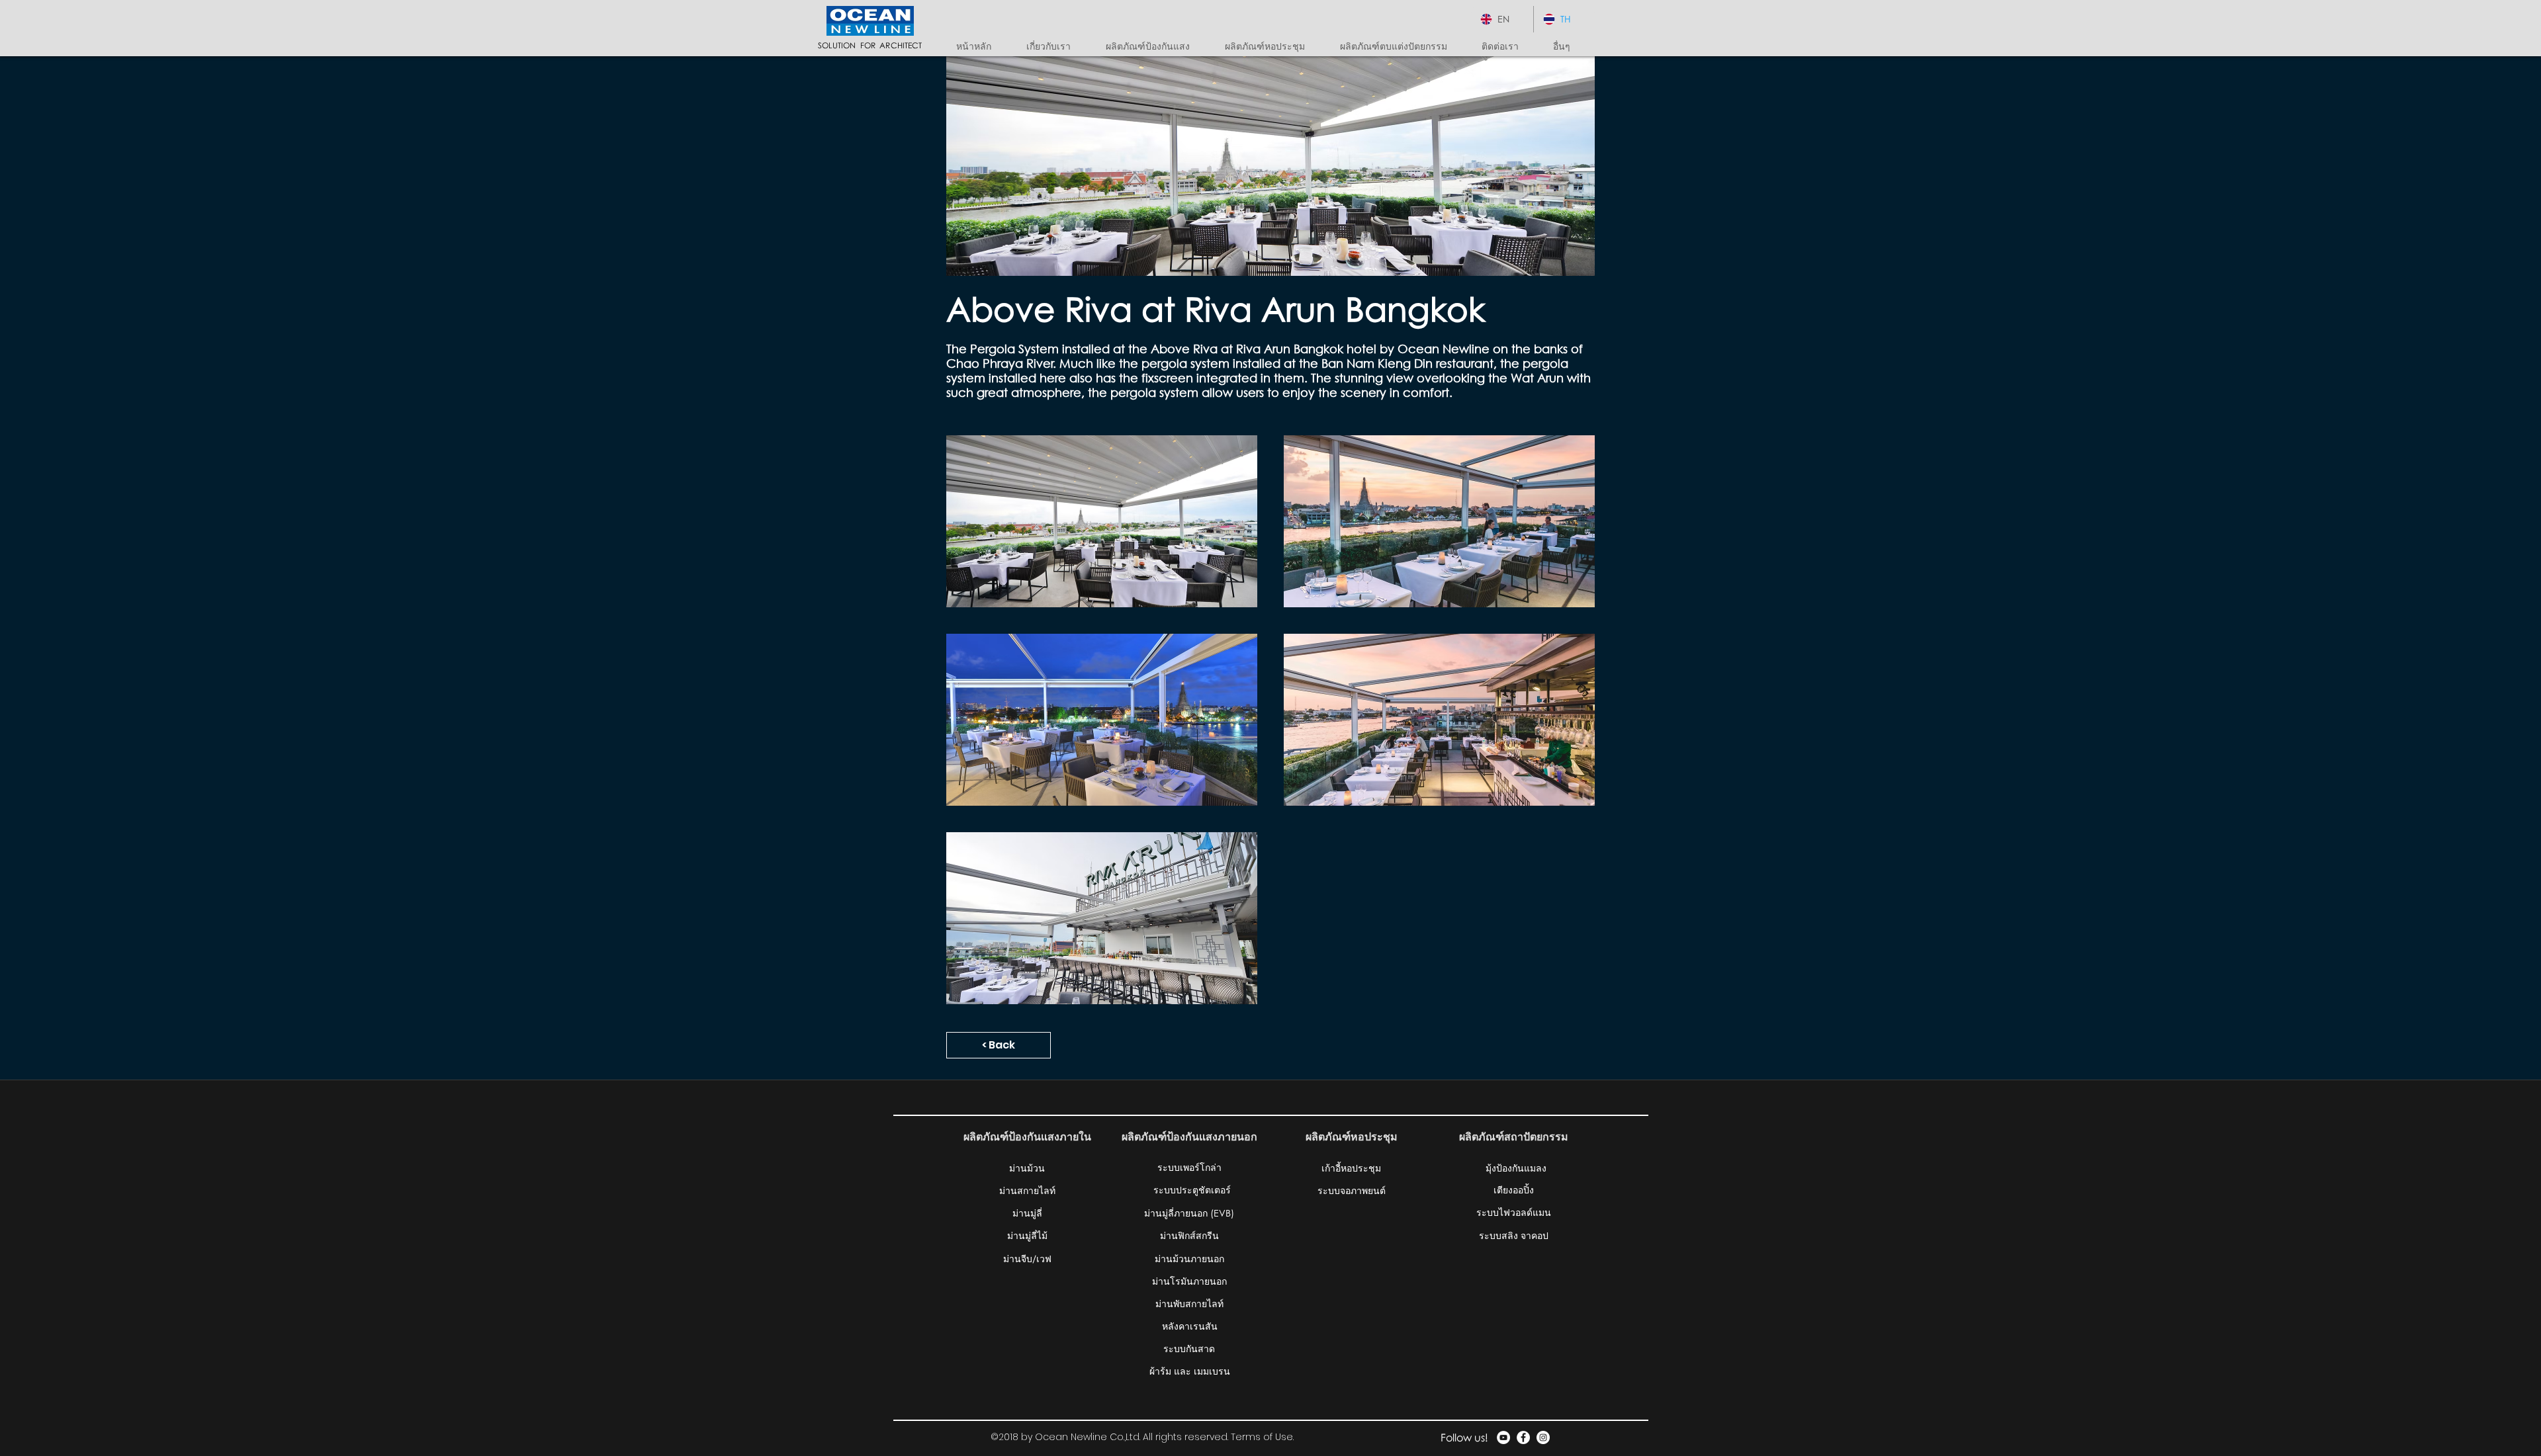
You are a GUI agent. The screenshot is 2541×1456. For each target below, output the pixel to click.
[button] (1155, 46)
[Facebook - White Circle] (1523, 1437)
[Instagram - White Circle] (1543, 1437)
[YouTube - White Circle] (1503, 1437)
